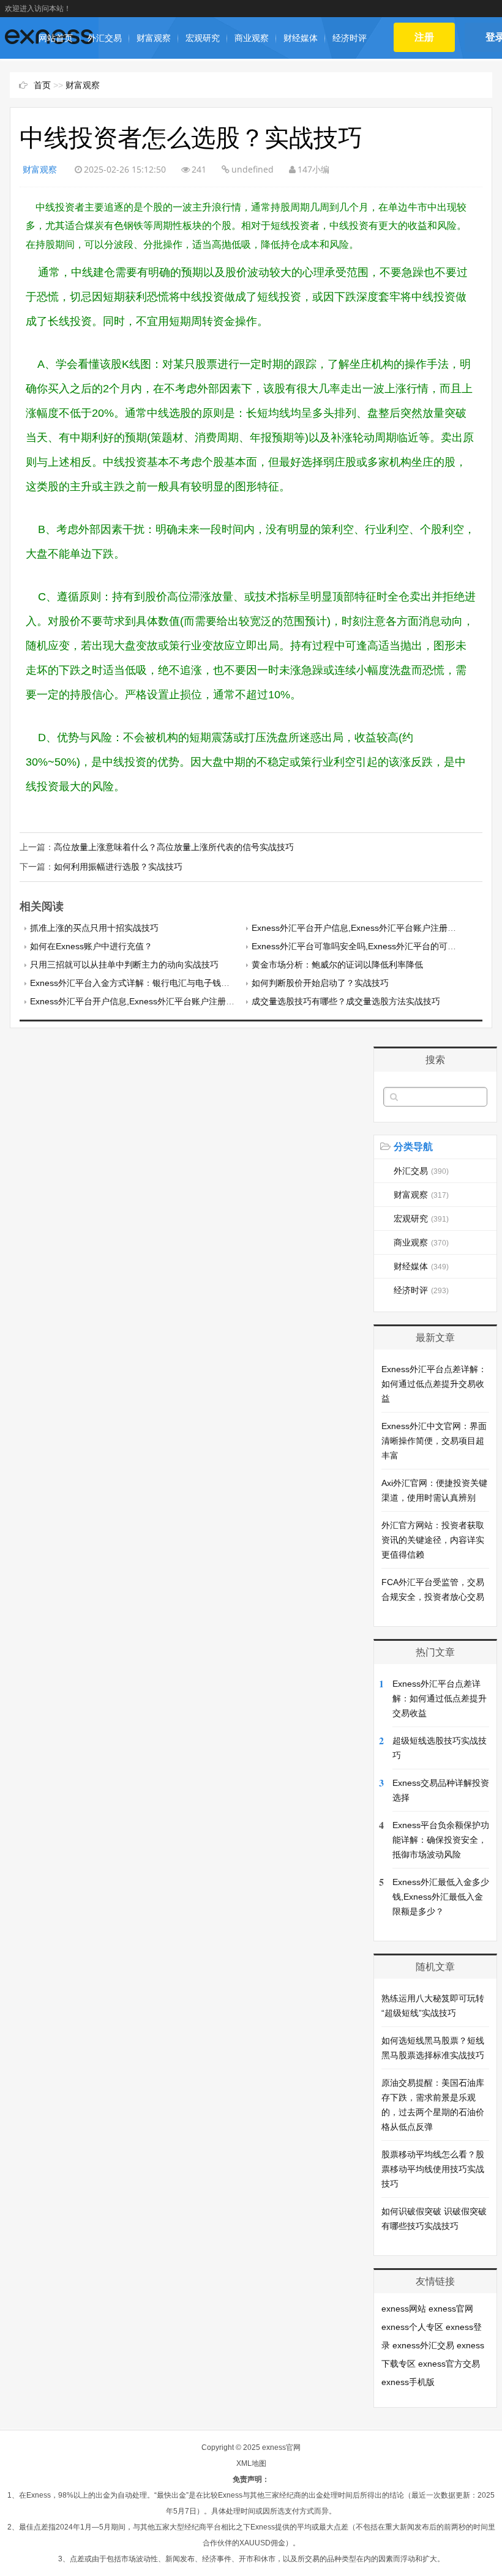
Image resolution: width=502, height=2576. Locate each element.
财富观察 (154, 38)
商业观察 (252, 38)
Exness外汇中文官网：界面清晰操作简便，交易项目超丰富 (434, 1441)
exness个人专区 (412, 2327)
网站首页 (56, 38)
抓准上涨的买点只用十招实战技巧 (94, 928)
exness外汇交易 (423, 2345)
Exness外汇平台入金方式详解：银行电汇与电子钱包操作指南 (147, 983)
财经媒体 (301, 38)
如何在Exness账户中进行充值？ (91, 946)
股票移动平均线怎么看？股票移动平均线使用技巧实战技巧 (433, 2169)
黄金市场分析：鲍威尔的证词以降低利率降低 (337, 965)
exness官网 (451, 2309)
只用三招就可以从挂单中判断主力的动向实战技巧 (124, 965)
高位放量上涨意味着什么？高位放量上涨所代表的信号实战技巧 (174, 847)
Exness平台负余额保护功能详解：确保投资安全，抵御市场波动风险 (441, 1840)
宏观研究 (203, 38)
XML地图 (251, 2463)
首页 (42, 85)
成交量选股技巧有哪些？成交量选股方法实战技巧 (346, 1001)
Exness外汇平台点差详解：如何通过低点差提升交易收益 (434, 1384)
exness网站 (404, 2309)
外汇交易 (105, 38)
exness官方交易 (449, 2364)
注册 (425, 37)
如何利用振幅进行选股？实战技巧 (118, 867)
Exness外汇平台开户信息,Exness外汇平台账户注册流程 (358, 928)
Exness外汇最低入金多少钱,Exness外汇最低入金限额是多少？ (441, 1897)
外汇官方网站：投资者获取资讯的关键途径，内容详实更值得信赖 (433, 1540)
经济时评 (350, 38)
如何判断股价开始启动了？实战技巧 (320, 983)
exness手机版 (408, 2382)
